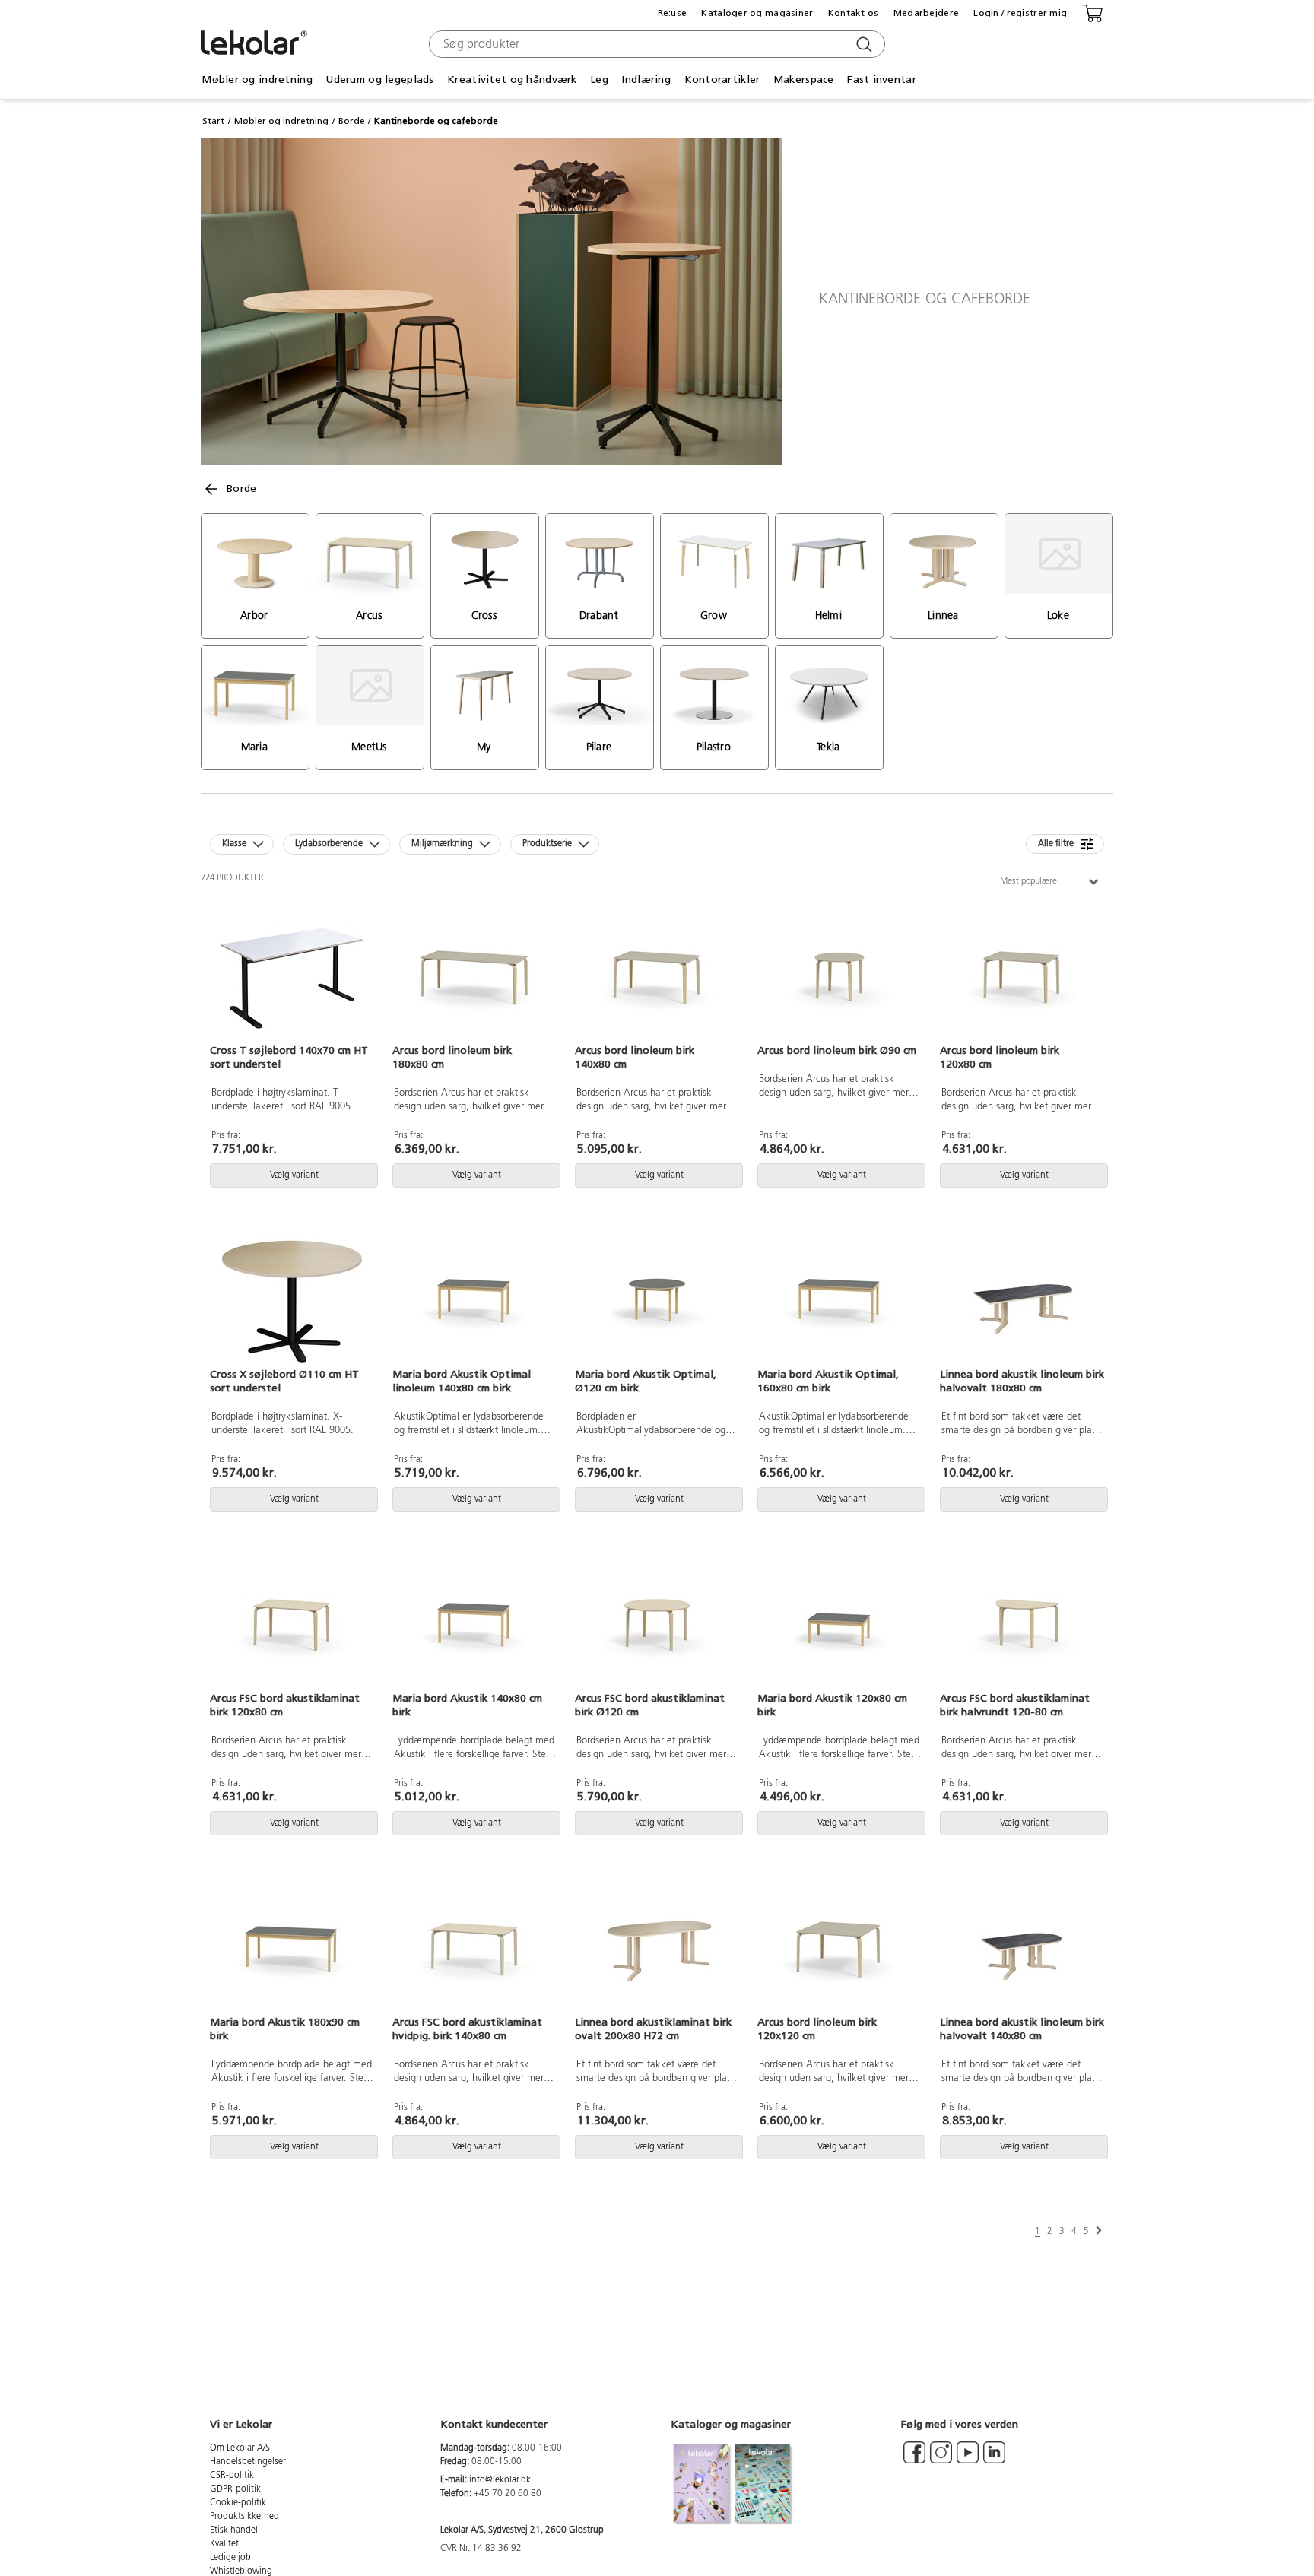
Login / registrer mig (1020, 13)
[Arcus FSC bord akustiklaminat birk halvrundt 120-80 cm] (1022, 1626)
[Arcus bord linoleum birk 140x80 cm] (657, 978)
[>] (1099, 2231)
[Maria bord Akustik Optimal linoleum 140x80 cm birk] (474, 1302)
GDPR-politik (235, 2489)
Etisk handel (234, 2530)
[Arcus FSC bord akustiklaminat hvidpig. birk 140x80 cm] (474, 1949)
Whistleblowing (241, 2571)
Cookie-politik (238, 2503)
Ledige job (230, 2558)
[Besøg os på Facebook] (914, 2460)
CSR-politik (232, 2476)
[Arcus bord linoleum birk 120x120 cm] (839, 1949)
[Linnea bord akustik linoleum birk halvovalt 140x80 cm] (1022, 1949)
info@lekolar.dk (500, 2480)
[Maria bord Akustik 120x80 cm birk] (839, 1626)
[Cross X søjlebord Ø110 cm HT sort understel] (292, 1302)
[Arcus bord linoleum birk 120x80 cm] (1022, 978)
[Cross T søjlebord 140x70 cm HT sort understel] (292, 978)
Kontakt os (854, 13)
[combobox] (655, 44)
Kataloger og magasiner (757, 13)
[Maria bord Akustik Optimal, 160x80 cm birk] (839, 1302)
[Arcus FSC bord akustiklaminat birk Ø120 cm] (657, 1626)
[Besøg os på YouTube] (968, 2460)
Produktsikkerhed (244, 2517)
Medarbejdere (926, 13)
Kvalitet (224, 2544)
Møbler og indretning (281, 121)
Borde (352, 121)
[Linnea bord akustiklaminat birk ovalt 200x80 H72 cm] (657, 1949)
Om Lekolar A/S (240, 2448)
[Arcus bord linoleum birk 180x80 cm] (474, 978)
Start (213, 121)
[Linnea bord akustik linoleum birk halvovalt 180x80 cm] (1022, 1302)
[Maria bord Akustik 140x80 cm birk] (474, 1626)
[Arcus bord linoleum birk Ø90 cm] (839, 978)
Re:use (673, 13)
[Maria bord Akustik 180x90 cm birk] (292, 1949)
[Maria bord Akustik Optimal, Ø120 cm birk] (657, 1302)
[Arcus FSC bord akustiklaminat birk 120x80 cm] (292, 1626)
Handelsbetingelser (248, 2462)
